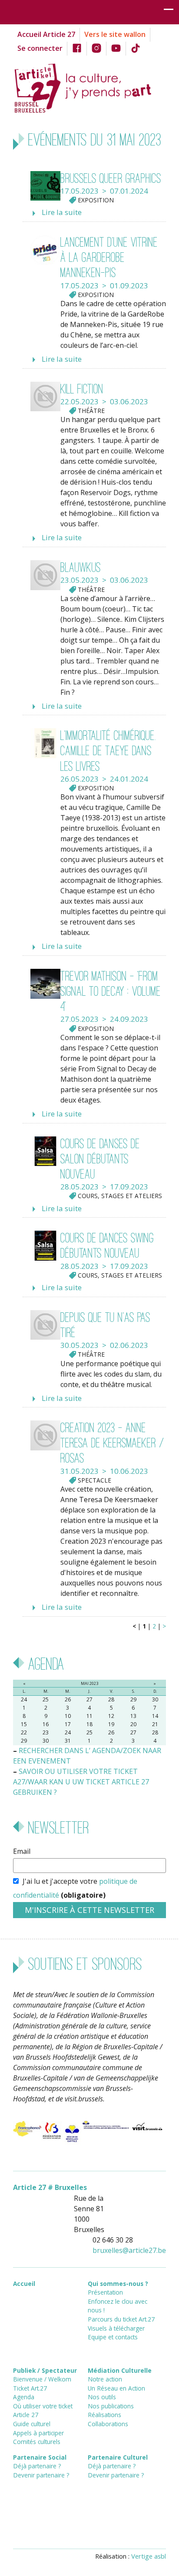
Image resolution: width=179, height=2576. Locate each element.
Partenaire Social (40, 2457)
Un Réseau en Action (116, 2388)
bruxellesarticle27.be (129, 2250)
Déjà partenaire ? (37, 2466)
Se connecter (40, 48)
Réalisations (104, 2415)
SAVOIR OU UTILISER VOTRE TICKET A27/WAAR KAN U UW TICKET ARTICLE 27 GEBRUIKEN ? (81, 1782)
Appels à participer (38, 2433)
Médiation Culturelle (120, 2370)
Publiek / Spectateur (45, 2370)
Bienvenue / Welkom (42, 2379)
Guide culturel (32, 2424)
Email (22, 1851)
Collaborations (108, 2424)
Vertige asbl (149, 2556)
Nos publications (111, 2406)
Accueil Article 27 (46, 34)
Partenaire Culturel (118, 2457)
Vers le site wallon (115, 34)
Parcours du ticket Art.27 (121, 2319)
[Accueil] (89, 87)
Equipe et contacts (113, 2337)
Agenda (24, 2397)
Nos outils (102, 2397)
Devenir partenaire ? (41, 2475)
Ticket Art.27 (30, 2388)
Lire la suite (62, 212)
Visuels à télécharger (116, 2328)
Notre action (105, 2379)
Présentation (105, 2292)
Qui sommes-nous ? (118, 2284)
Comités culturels (37, 2442)
